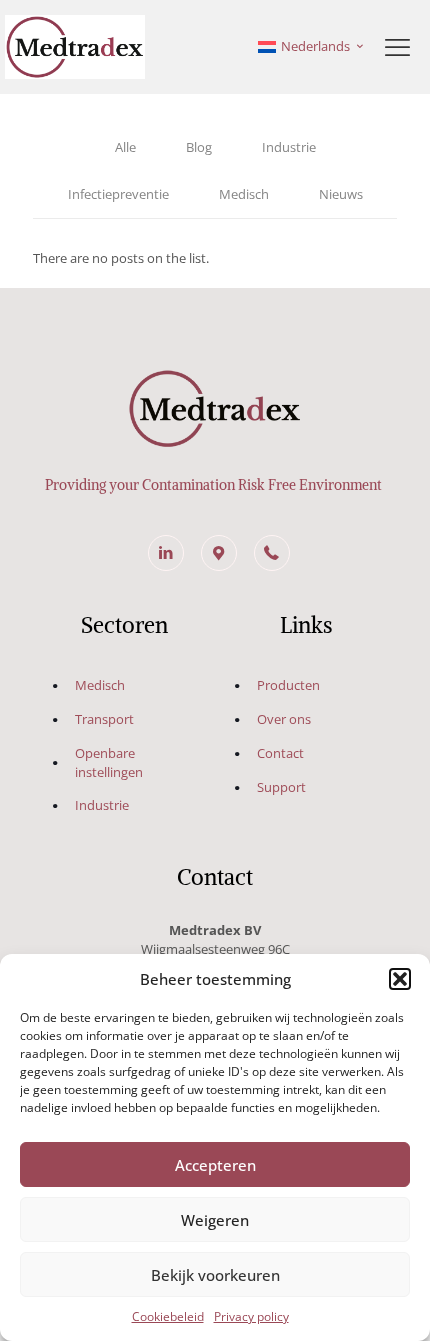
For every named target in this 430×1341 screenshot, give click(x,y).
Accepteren (215, 1165)
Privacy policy (251, 1316)
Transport (104, 719)
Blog (199, 147)
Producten (288, 685)
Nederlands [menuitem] (315, 46)
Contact (280, 753)
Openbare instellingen (109, 762)
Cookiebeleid (168, 1316)
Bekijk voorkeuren (215, 1275)
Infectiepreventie (118, 194)
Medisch (244, 194)
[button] (400, 979)
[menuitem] (311, 47)
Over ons (284, 719)
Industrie (289, 147)
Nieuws (341, 194)
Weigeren (215, 1220)
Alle (125, 147)
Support (281, 787)
